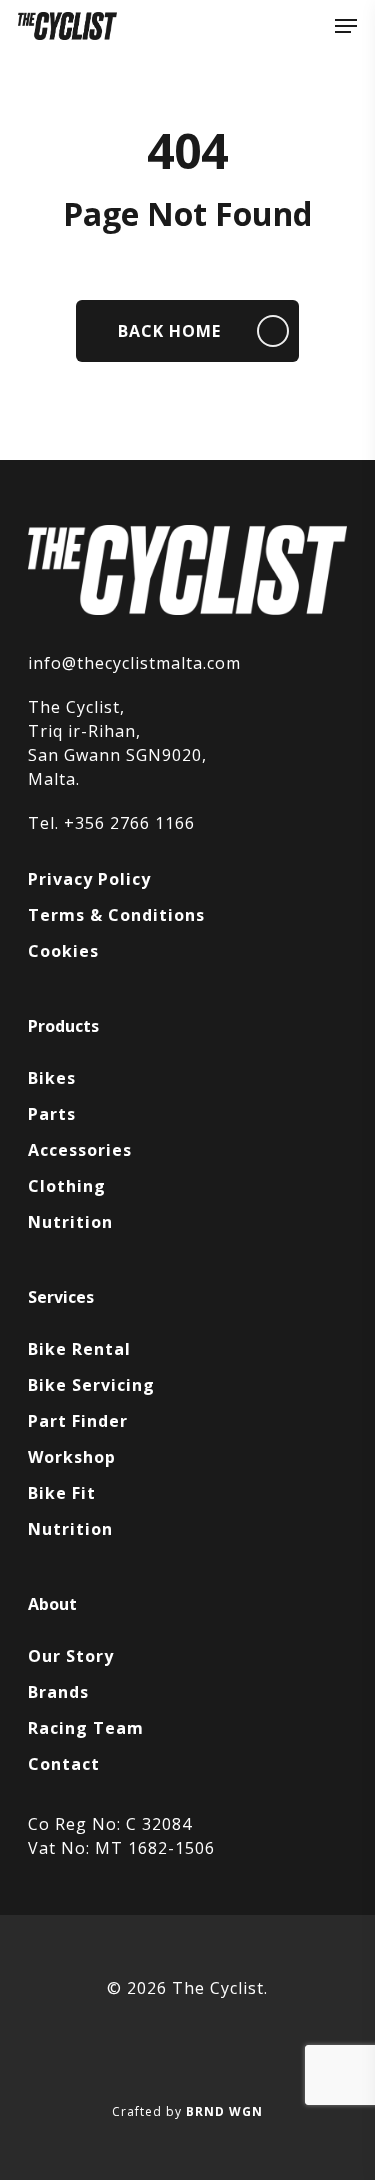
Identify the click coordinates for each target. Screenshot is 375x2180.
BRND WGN (224, 2111)
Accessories (80, 1150)
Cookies (63, 951)
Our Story (71, 1656)
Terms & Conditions (116, 915)
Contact (64, 1764)
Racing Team (86, 1728)
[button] (346, 26)
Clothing (67, 1186)
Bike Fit (62, 1493)
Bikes (52, 1078)
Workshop (72, 1457)
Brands (58, 1692)
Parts (52, 1114)
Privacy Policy (89, 879)
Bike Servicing (91, 1385)
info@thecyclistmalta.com (134, 663)
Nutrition (70, 1222)
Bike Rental (79, 1349)
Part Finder (78, 1421)
